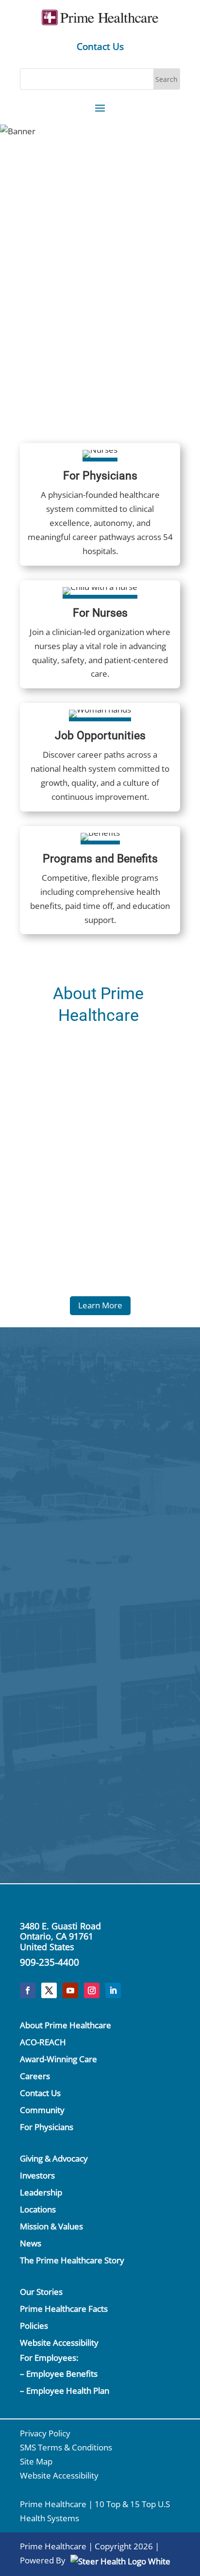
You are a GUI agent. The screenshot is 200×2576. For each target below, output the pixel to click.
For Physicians (47, 2127)
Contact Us (100, 47)
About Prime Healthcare (66, 2025)
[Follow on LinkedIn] (113, 1990)
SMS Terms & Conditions (66, 2447)
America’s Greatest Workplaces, (100, 203)
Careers (35, 2076)
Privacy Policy (45, 2433)
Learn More (100, 1305)
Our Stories (41, 2292)
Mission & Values (51, 2226)
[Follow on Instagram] (92, 1990)
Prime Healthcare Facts (64, 2309)
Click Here (153, 1524)
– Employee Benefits (59, 2374)
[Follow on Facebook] (28, 1990)
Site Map (36, 2461)
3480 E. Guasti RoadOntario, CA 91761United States (60, 1936)
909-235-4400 (50, 1962)
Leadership (41, 2192)
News (31, 2243)
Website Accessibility (59, 2343)
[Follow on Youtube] (70, 1990)
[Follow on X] (49, 1990)
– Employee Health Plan (65, 2391)
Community (42, 2110)
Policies (34, 2326)
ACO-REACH (43, 2042)
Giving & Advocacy (54, 2158)
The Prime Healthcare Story (72, 2260)
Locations (38, 2209)
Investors (37, 2175)
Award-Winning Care (58, 2059)
